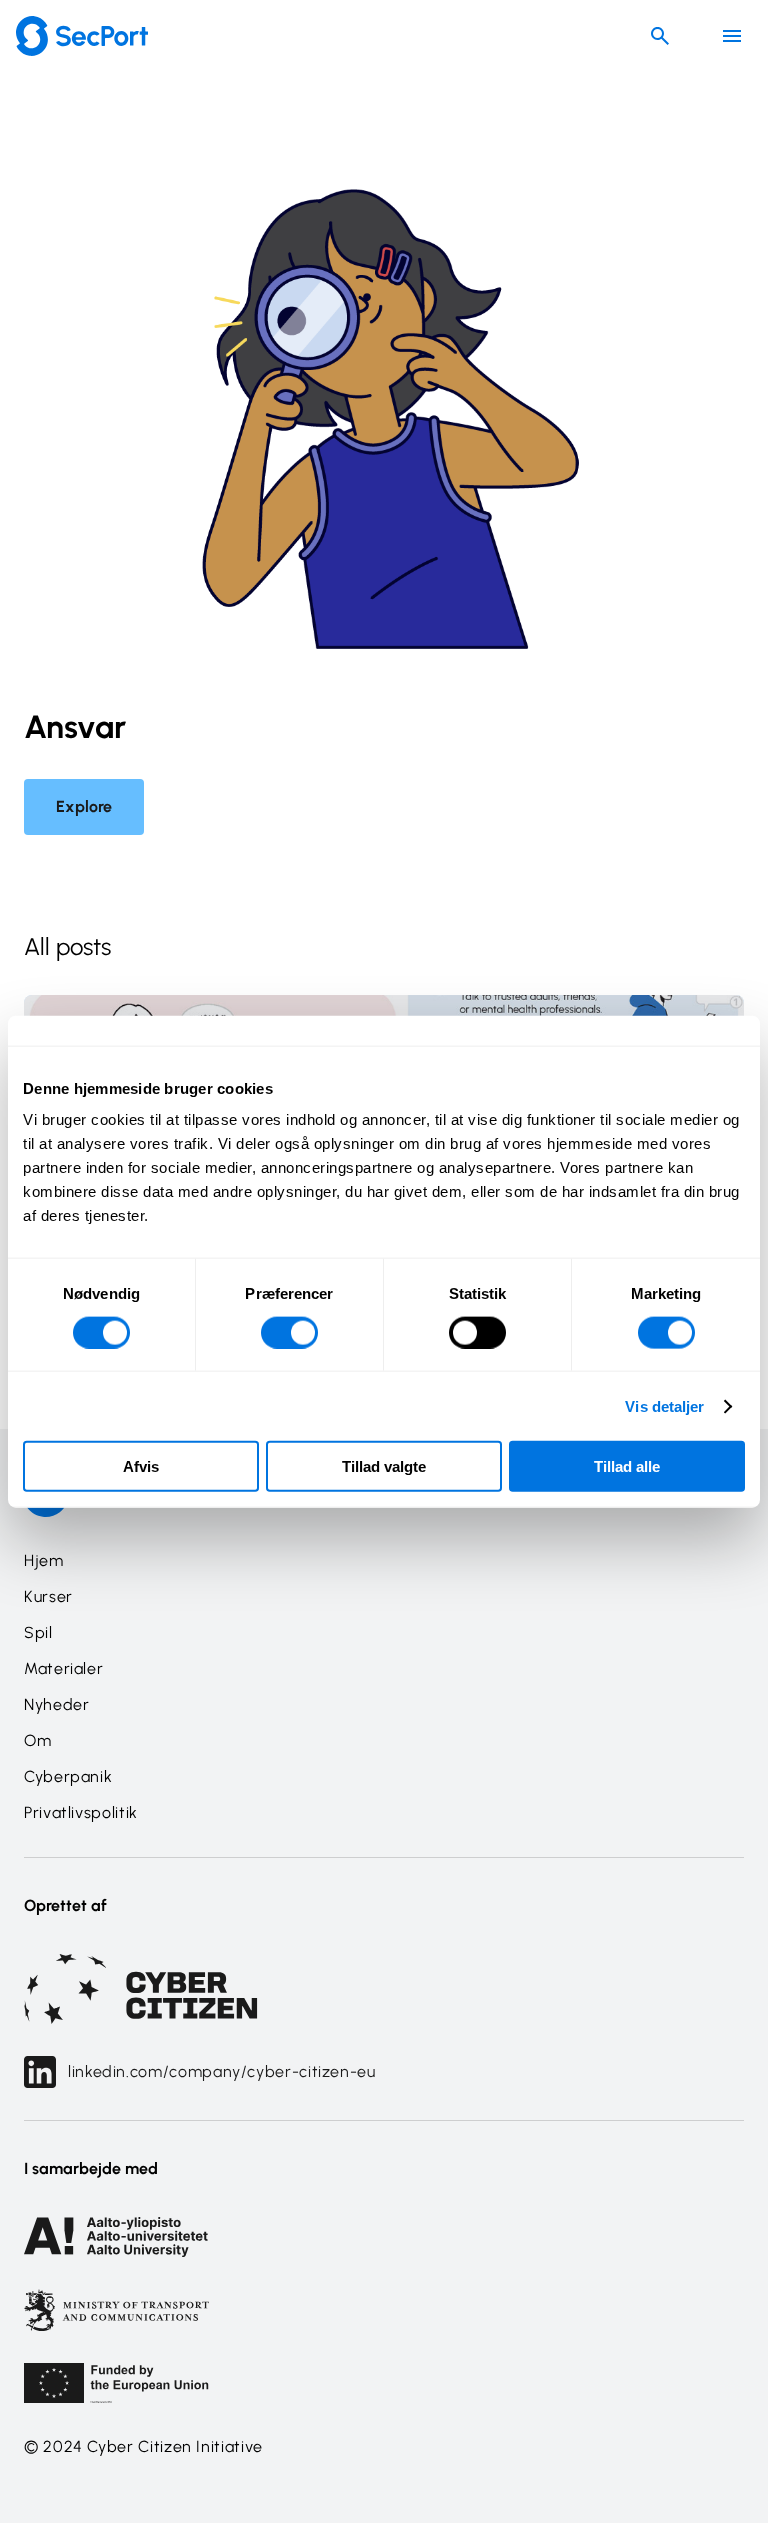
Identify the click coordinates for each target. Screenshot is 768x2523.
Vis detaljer (664, 1405)
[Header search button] (660, 36)
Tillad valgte (384, 1466)
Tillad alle (627, 1466)
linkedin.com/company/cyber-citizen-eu (222, 2071)
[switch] (289, 1332)
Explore (84, 806)
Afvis (141, 1466)
